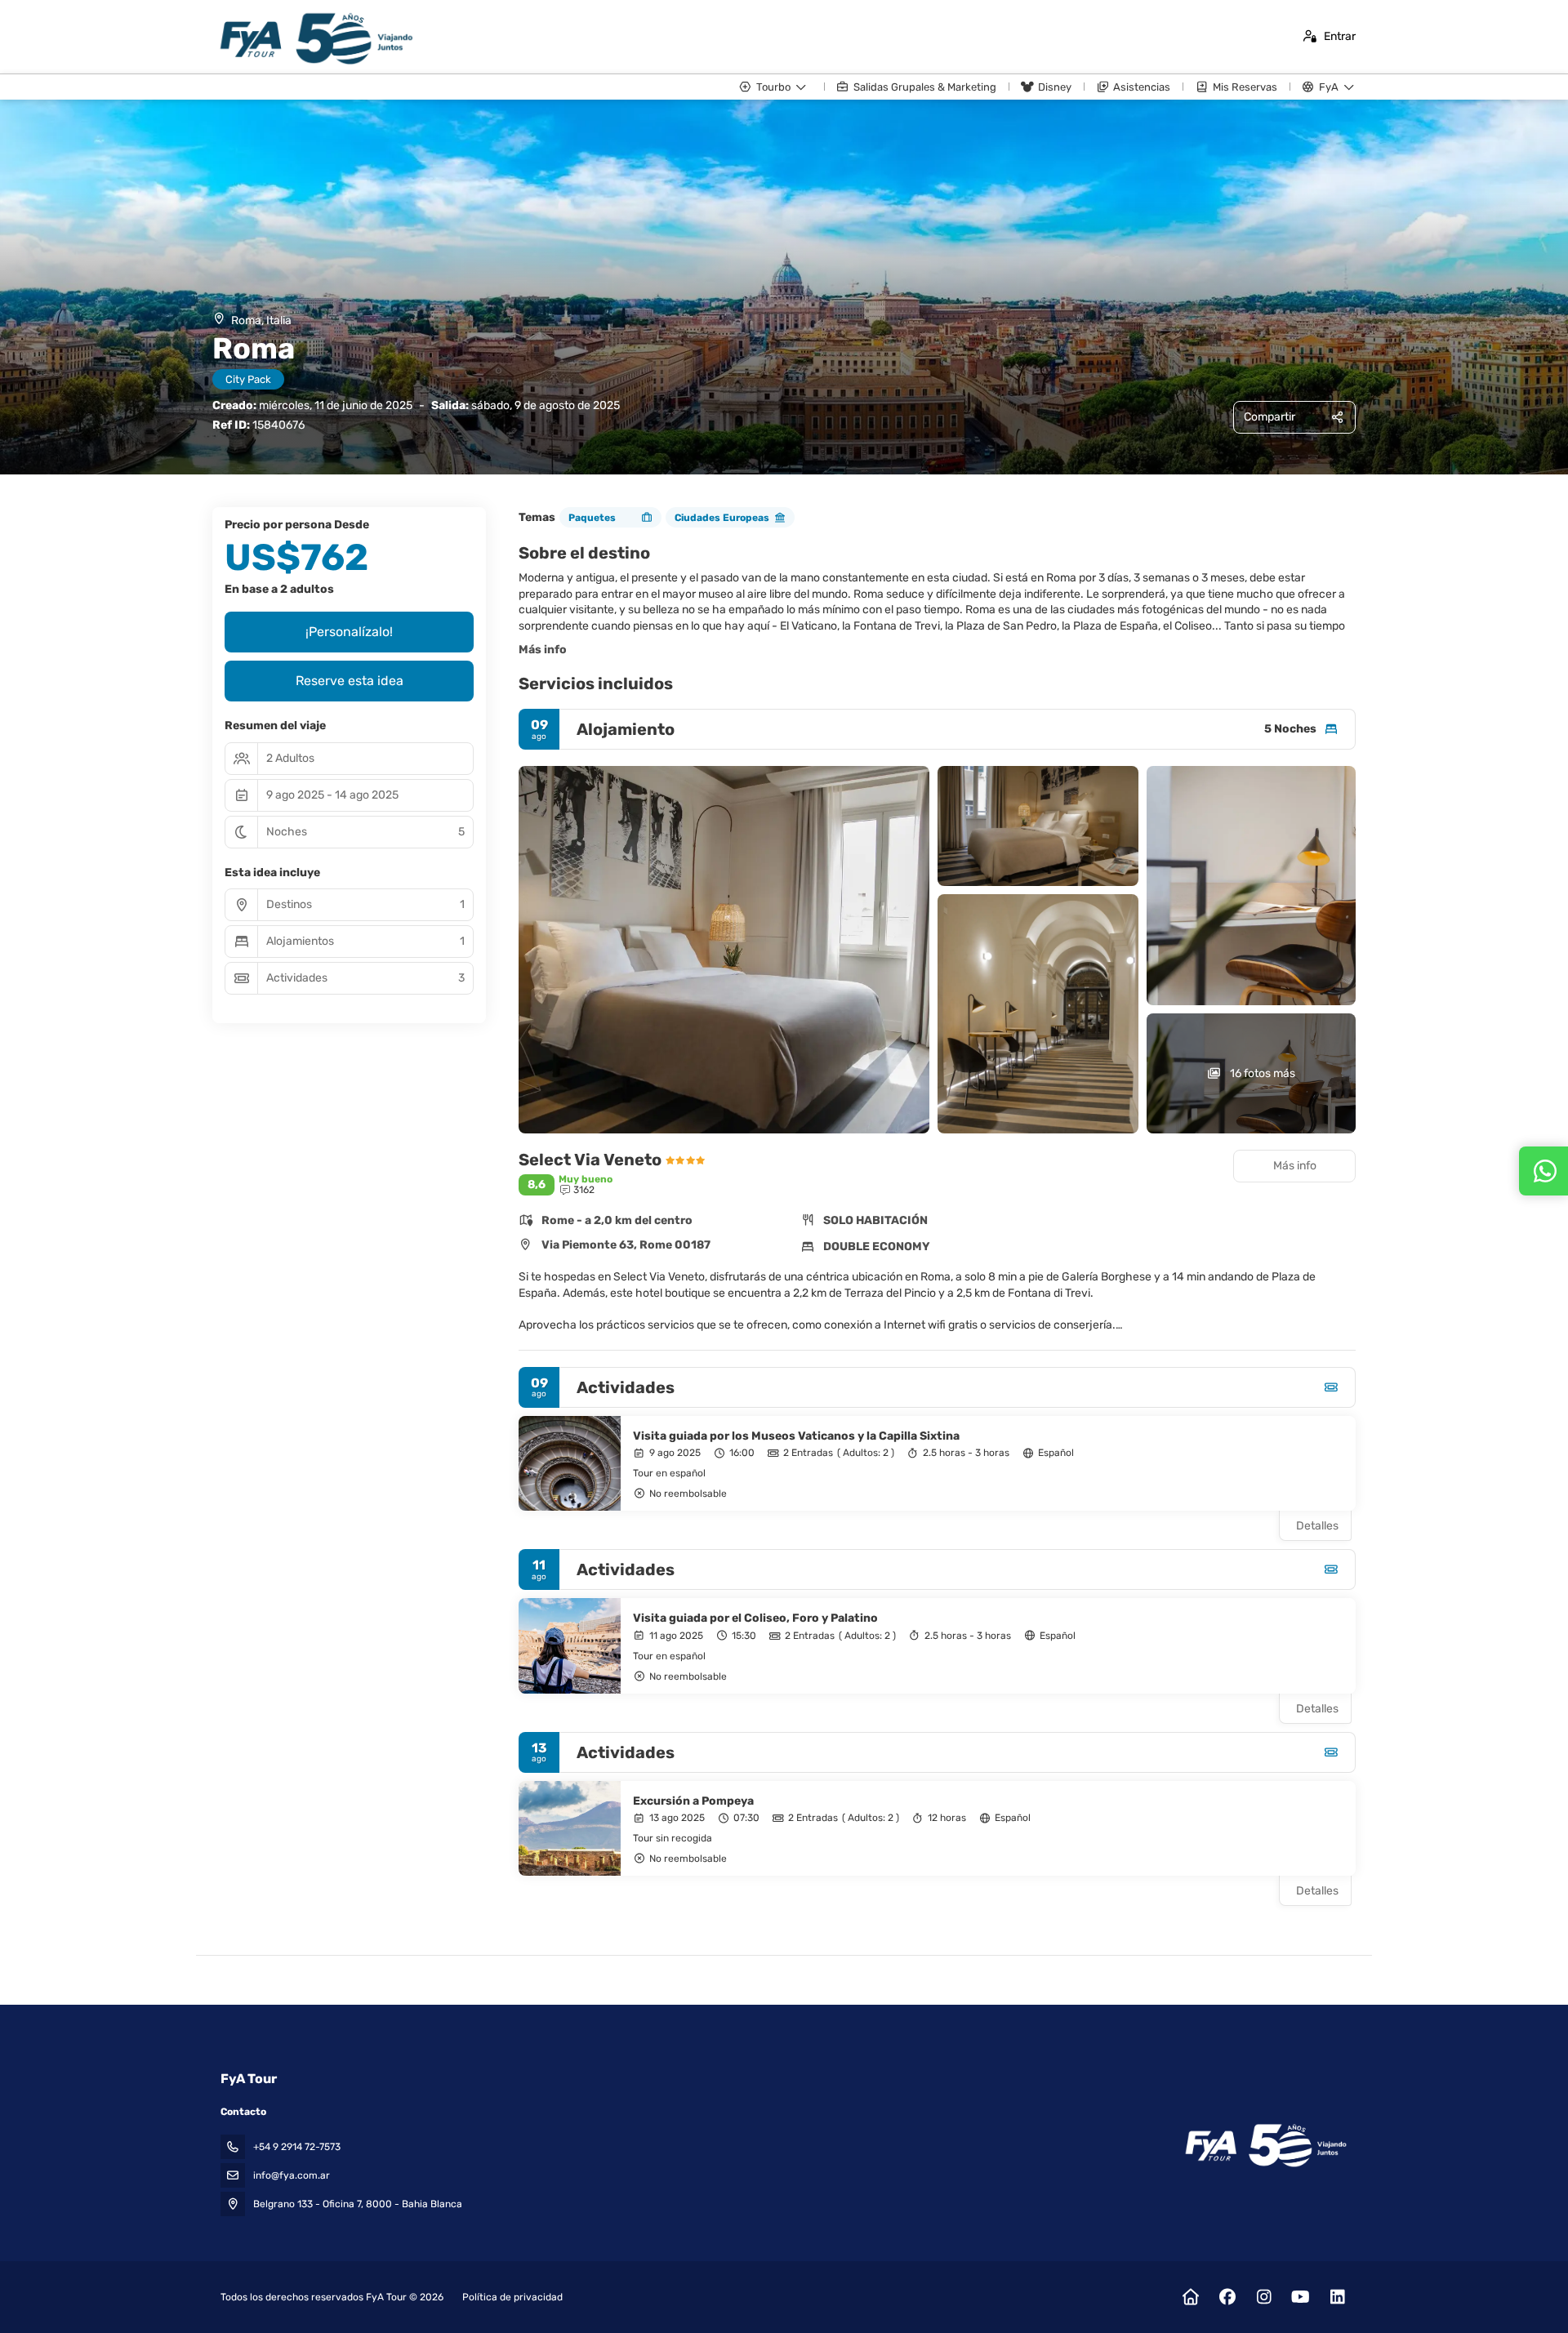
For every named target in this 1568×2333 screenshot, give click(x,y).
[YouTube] (1301, 2297)
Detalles (1317, 1526)
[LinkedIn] (1337, 2297)
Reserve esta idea (350, 681)
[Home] (1190, 2297)
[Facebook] (1227, 2297)
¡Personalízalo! (349, 632)
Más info (543, 650)
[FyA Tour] (1265, 2146)
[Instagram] (1264, 2297)
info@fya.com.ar (292, 2175)
